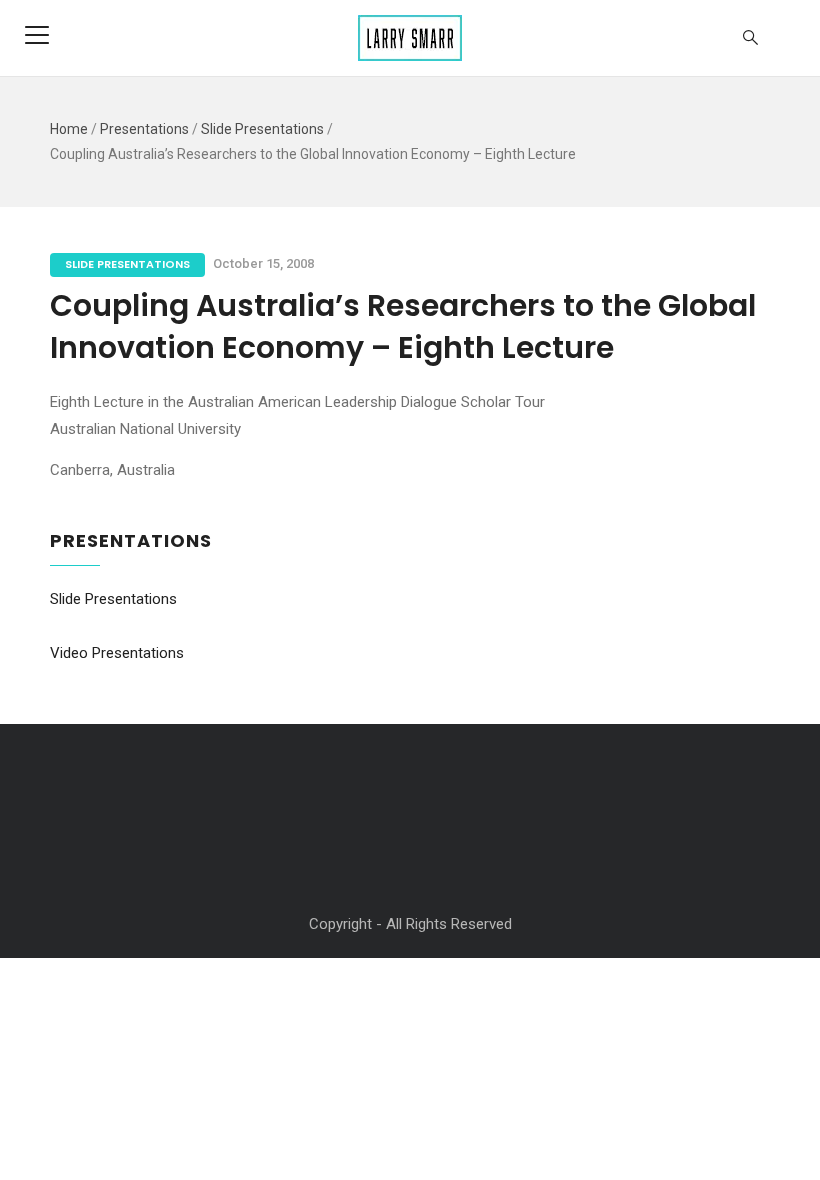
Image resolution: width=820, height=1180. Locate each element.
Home (69, 129)
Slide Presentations (262, 129)
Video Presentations (117, 653)
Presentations (144, 129)
